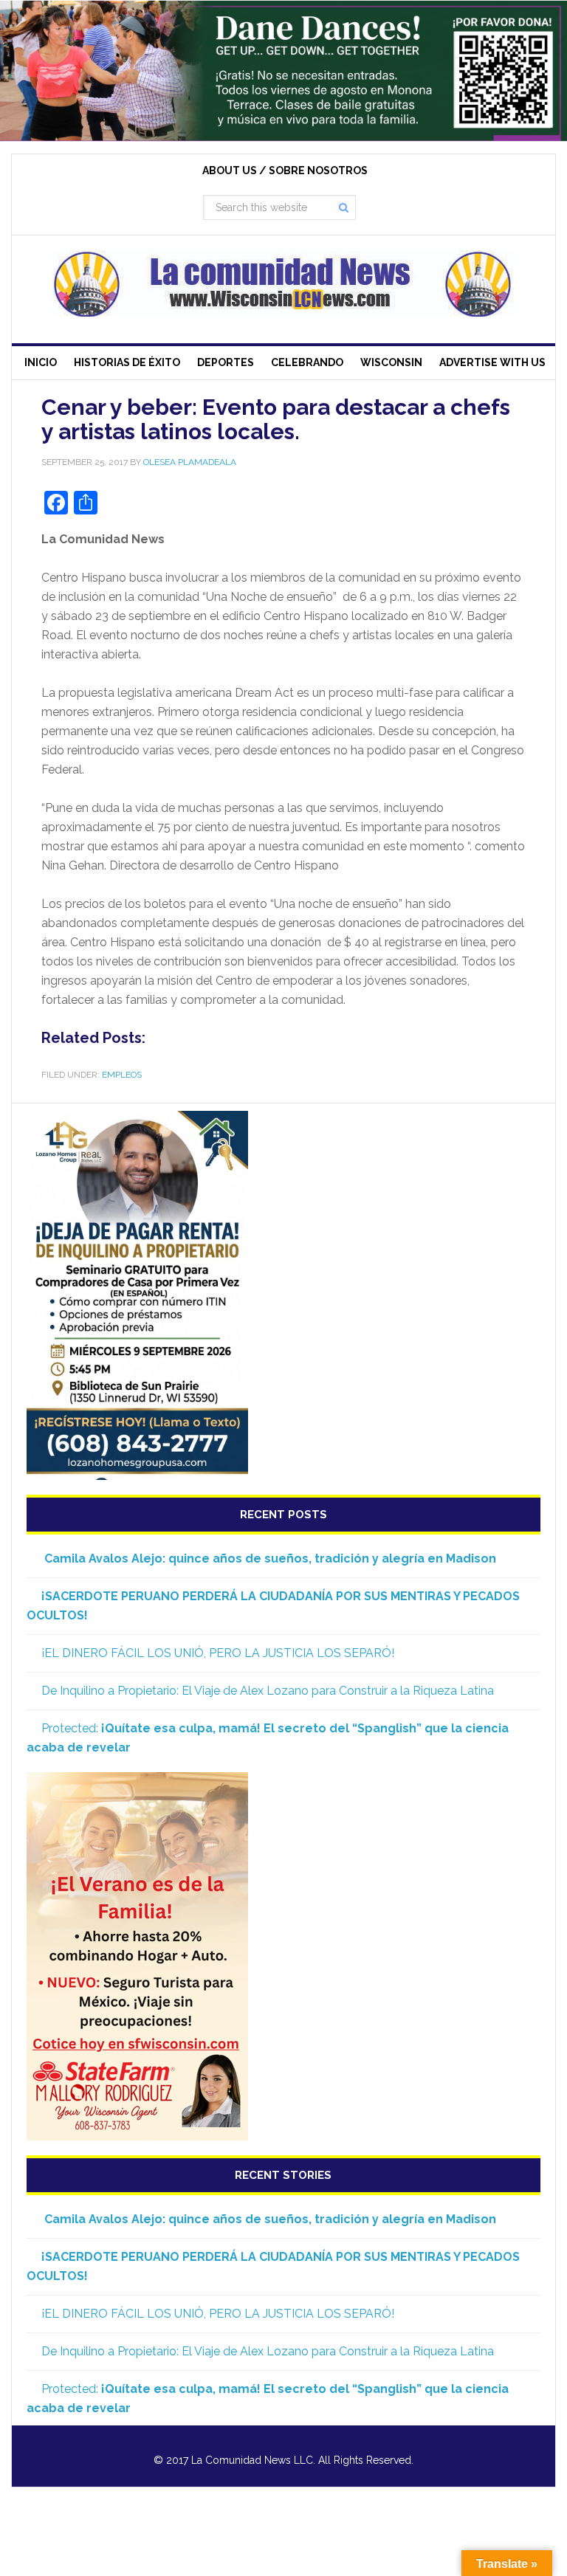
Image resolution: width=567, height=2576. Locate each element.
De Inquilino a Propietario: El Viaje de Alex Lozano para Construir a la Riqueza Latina (268, 1691)
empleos (122, 1075)
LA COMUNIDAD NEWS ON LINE (283, 283)
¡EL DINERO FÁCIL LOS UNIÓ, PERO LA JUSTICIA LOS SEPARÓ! (218, 1653)
